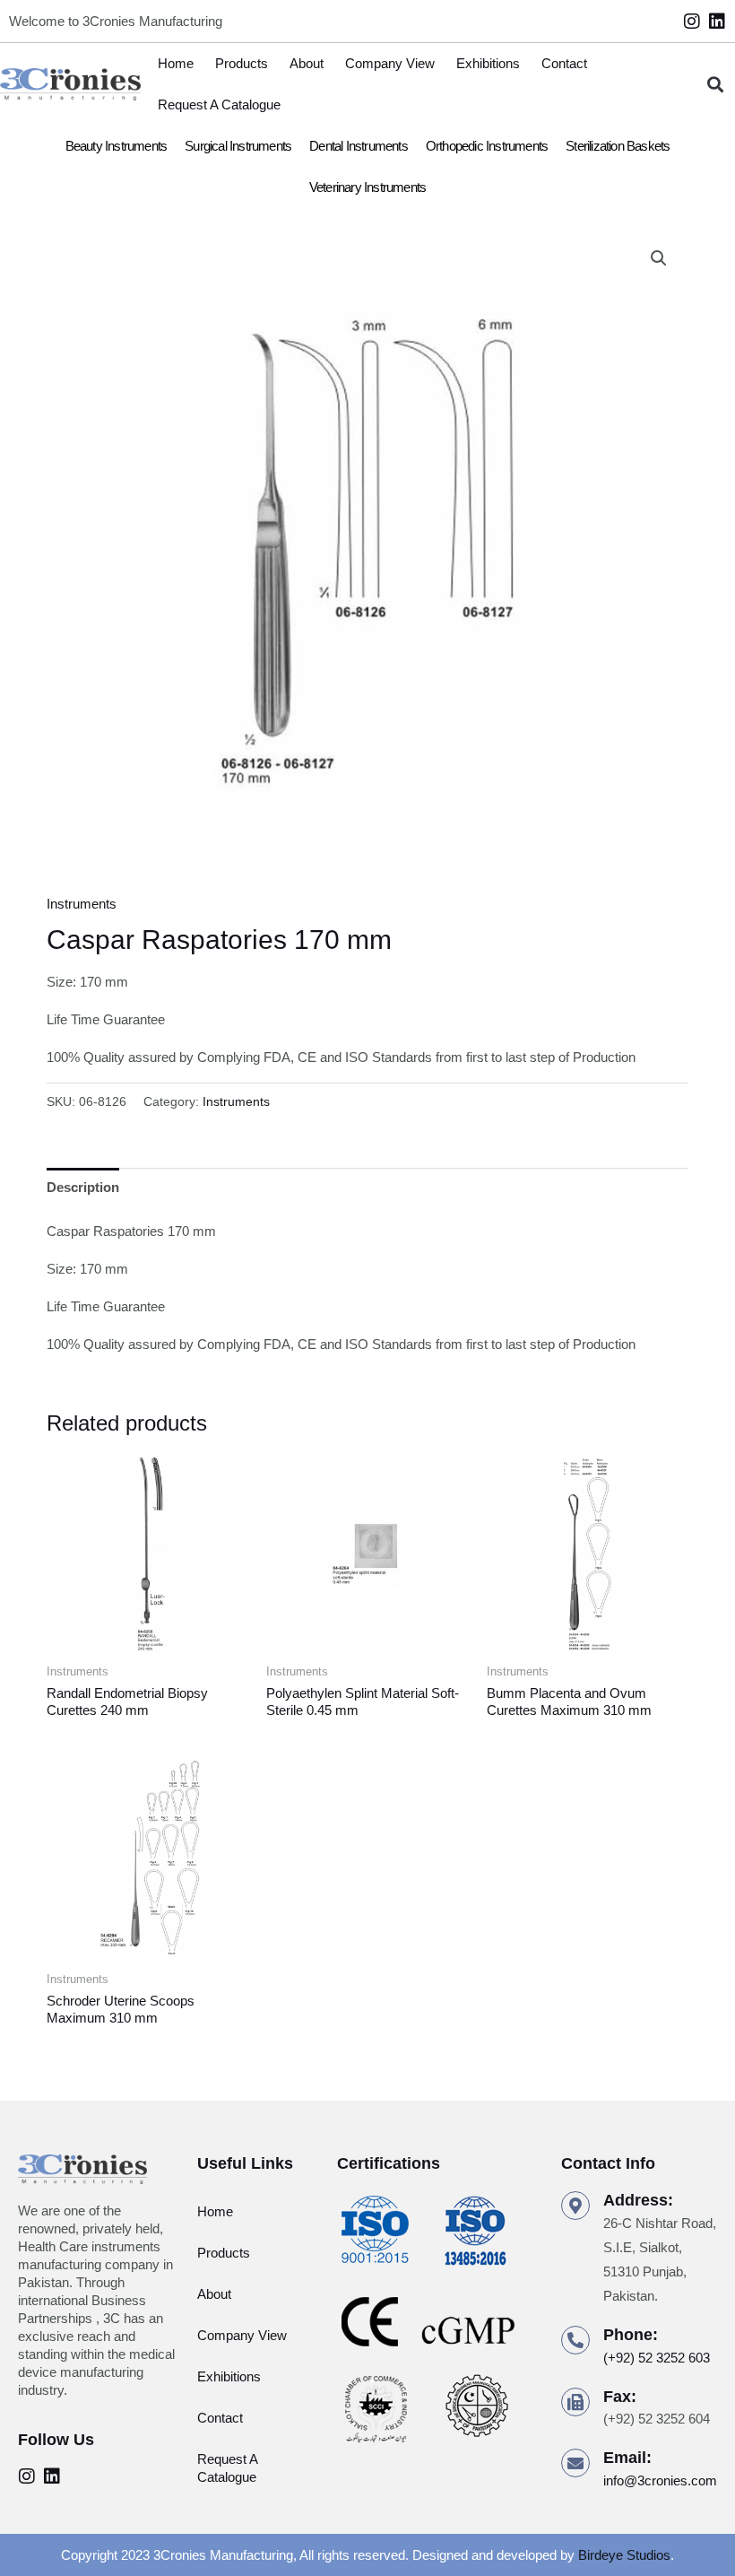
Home (176, 63)
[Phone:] (575, 2340)
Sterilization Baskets (618, 146)
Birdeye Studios (624, 2555)
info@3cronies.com (660, 2480)
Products (242, 63)
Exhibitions (488, 63)
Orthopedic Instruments (487, 146)
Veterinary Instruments (367, 187)
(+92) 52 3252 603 (657, 2358)
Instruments (82, 904)
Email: (627, 2458)
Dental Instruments (359, 146)
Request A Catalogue (219, 104)
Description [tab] (83, 1187)
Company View (390, 63)
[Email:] (575, 2463)
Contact (564, 63)
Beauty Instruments (117, 146)
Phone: (631, 2335)
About (307, 63)
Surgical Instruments (238, 146)
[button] (716, 85)
